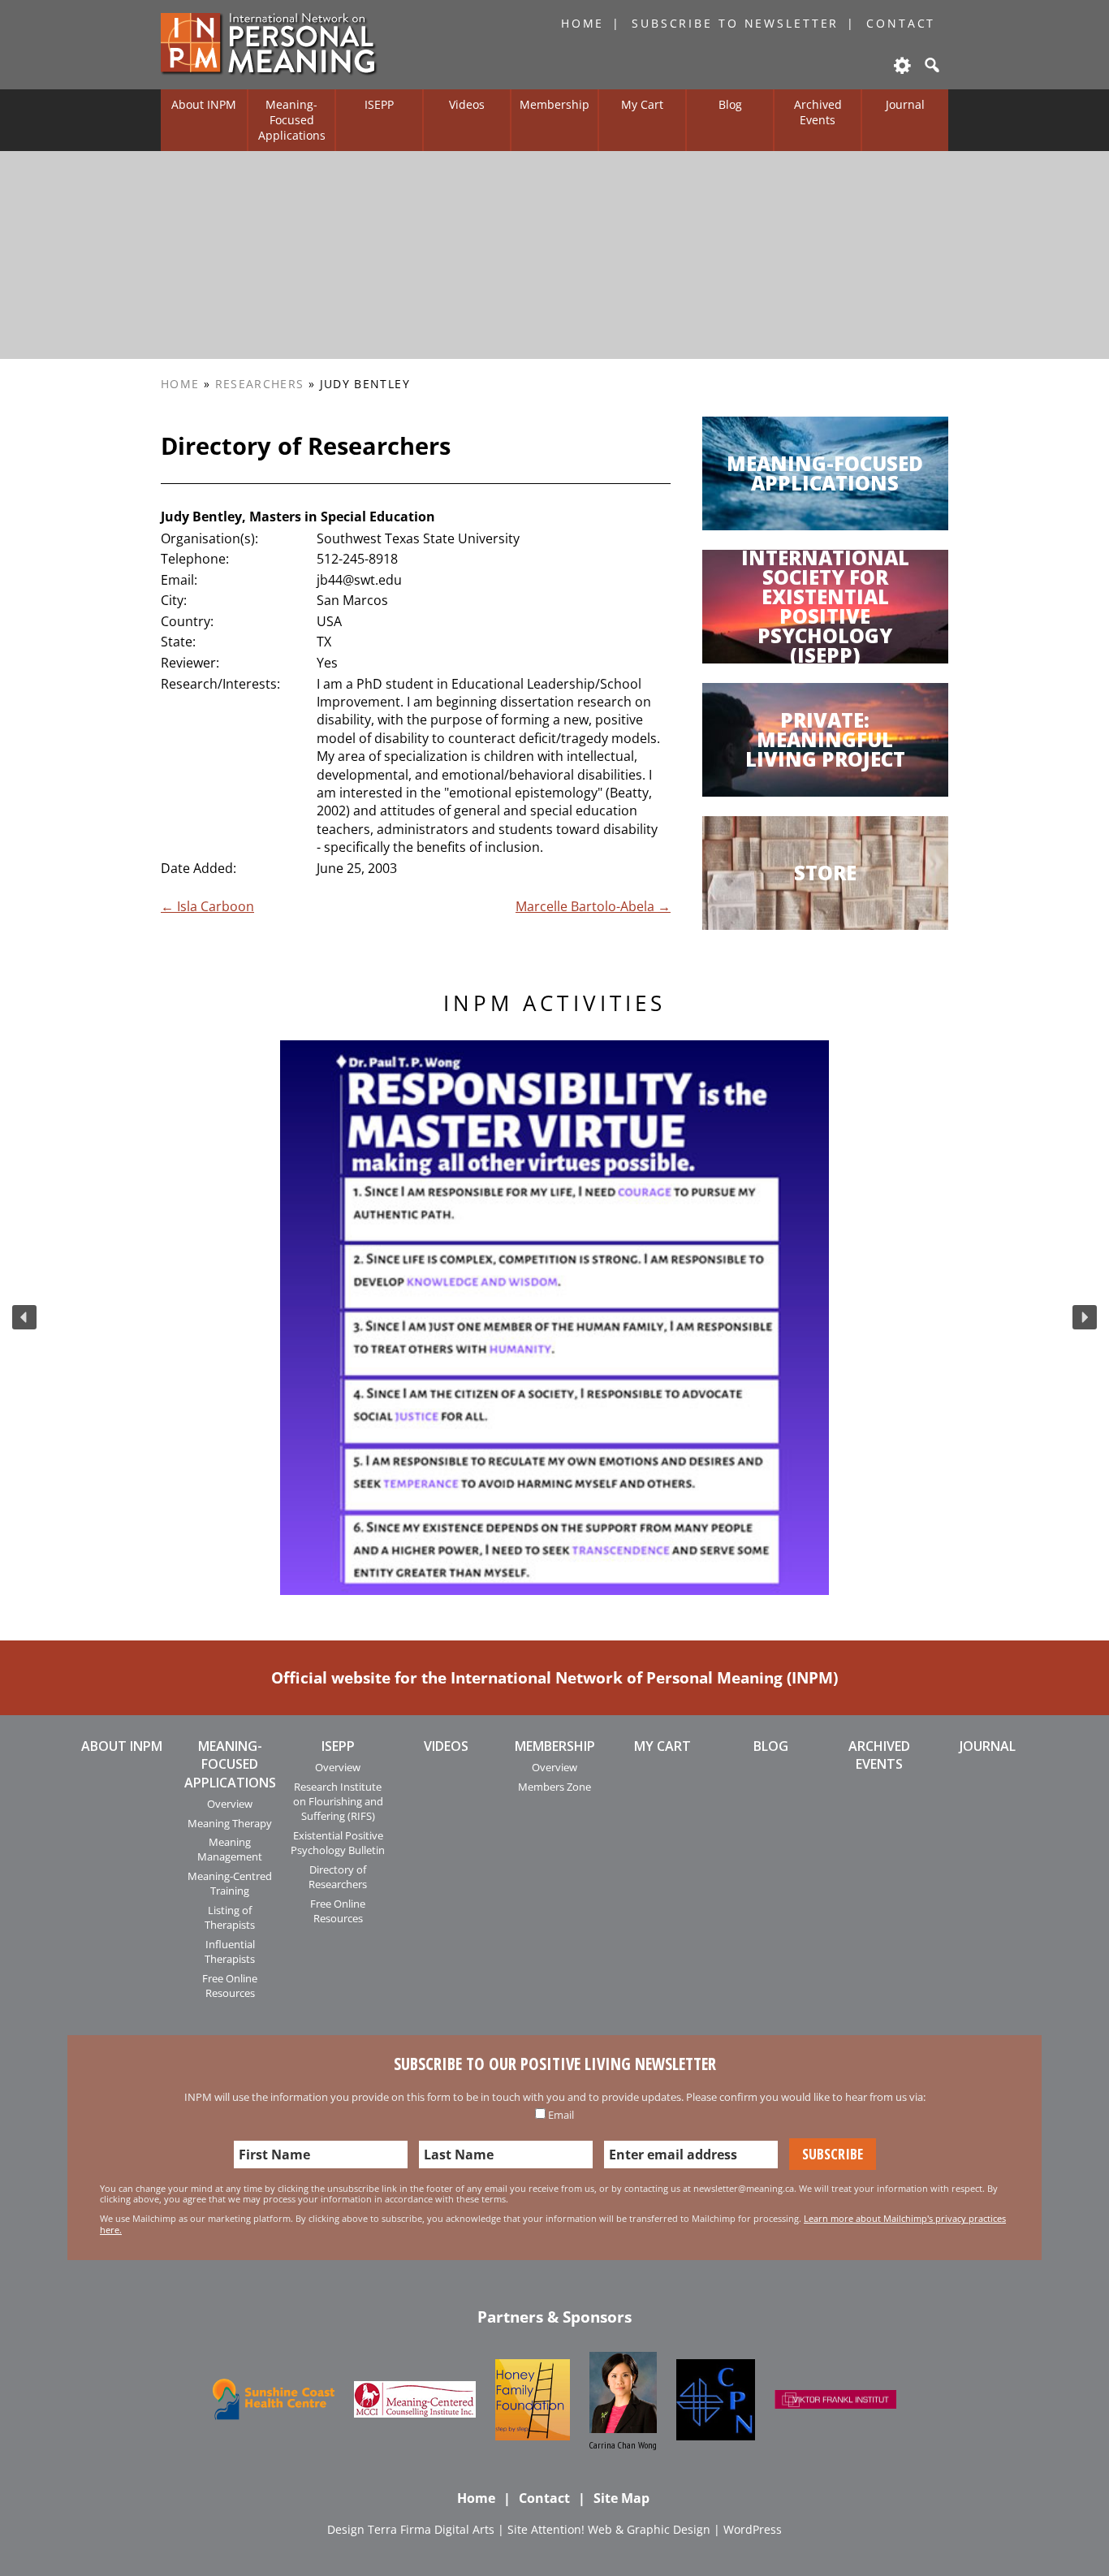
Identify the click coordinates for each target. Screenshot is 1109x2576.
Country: (187, 621)
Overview (230, 1804)
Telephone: (195, 559)
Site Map (621, 2498)
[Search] (930, 65)
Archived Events (818, 112)
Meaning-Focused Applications (292, 119)
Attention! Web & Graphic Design (621, 2529)
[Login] (901, 65)
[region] (554, 1318)
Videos (467, 104)
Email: (179, 580)
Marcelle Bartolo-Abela (593, 906)
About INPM (204, 104)
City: (174, 600)
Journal (905, 104)
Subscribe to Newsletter (735, 23)
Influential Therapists (230, 1951)
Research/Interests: (220, 684)
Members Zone (554, 1787)
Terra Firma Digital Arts (431, 2529)
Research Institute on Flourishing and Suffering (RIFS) (338, 1802)
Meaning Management (230, 1849)
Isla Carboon (207, 906)
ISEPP (379, 104)
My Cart (642, 104)
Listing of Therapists (230, 1917)
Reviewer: (190, 663)
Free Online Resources (230, 1986)
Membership (554, 104)
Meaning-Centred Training (230, 1883)
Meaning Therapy (230, 1823)
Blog (730, 104)
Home (583, 23)
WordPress (753, 2529)
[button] (24, 1317)
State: (178, 642)
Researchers (260, 384)
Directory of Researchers (338, 1877)
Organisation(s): (209, 538)
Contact (901, 23)
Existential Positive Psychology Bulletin (338, 1843)
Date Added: (198, 868)
